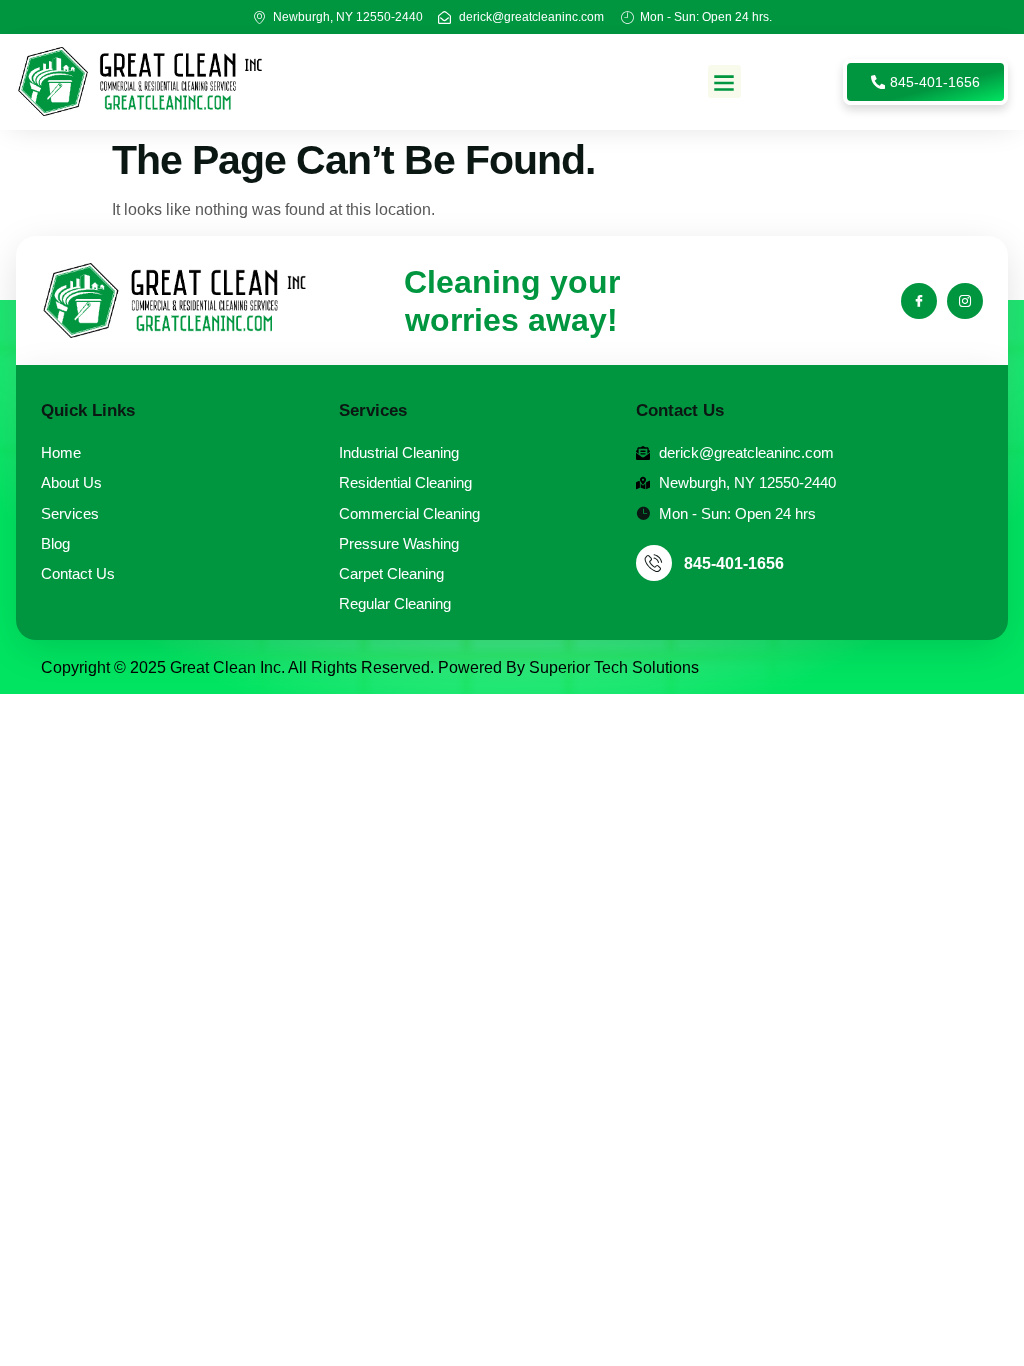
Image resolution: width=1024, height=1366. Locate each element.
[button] (724, 81)
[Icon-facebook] (919, 301)
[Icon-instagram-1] (965, 301)
